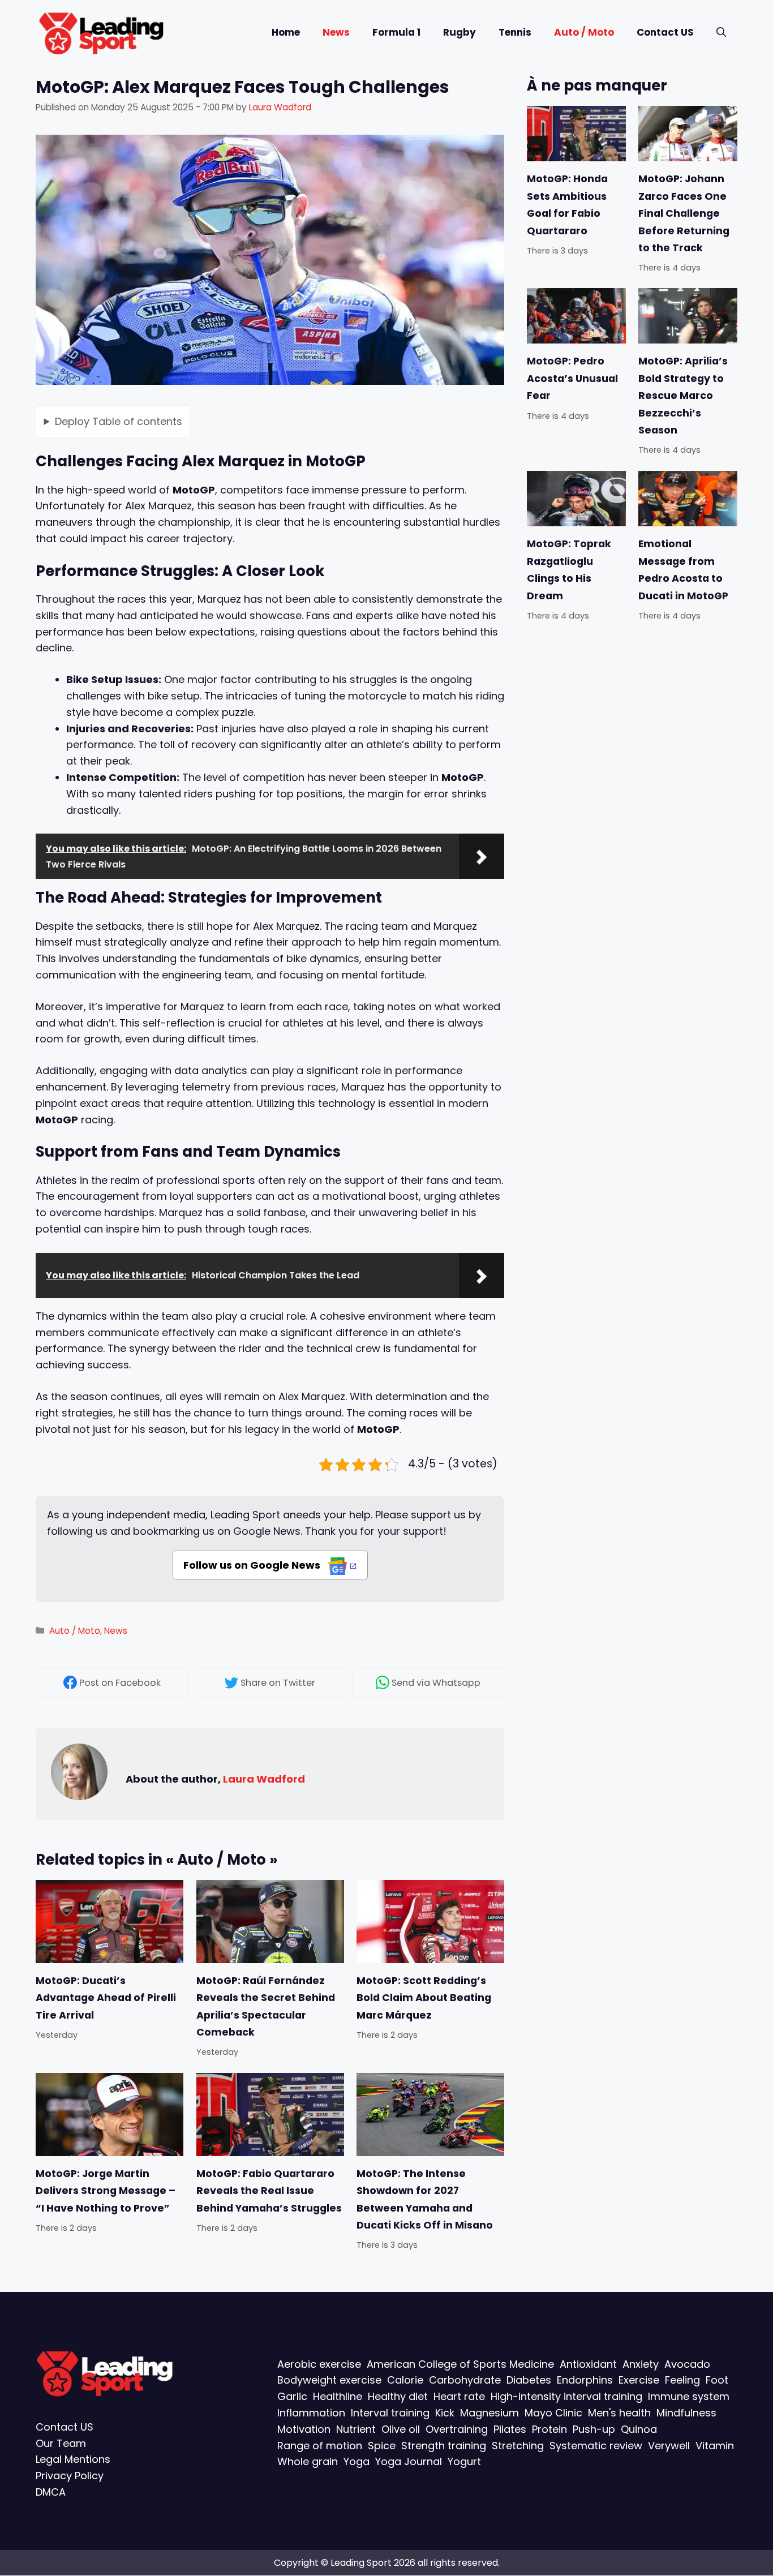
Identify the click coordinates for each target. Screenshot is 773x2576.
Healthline (338, 2396)
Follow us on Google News (253, 1565)
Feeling (682, 2380)
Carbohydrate (465, 2380)
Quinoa (639, 2429)
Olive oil (401, 2429)
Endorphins (585, 2380)
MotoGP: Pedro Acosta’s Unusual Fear (572, 379)
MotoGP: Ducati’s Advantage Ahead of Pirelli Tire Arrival (106, 1998)
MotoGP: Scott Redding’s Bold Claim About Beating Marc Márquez (424, 1998)
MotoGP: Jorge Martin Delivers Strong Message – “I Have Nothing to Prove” (106, 2190)
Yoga (357, 2462)
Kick (445, 2413)
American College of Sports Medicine (460, 2364)
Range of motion (320, 2446)
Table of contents (119, 421)
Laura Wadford (264, 1779)
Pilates (510, 2429)
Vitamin (715, 2446)
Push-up (594, 2429)
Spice (382, 2446)
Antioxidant (588, 2364)
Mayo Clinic (553, 2413)
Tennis (515, 32)
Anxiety (641, 2364)
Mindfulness (686, 2413)
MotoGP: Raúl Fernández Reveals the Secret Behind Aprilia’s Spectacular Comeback (266, 2006)
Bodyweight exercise (329, 2380)
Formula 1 (396, 32)
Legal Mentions (73, 2460)
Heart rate (459, 2396)
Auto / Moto (584, 32)
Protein (549, 2429)
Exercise (639, 2380)
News (336, 32)
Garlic (292, 2396)
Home (286, 32)
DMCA (51, 2492)
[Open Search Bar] (721, 33)
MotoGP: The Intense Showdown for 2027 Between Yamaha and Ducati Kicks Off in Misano (425, 2199)
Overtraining (457, 2429)
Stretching (518, 2446)
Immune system (689, 2396)
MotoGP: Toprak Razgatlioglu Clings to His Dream (569, 570)
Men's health (619, 2413)
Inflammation (311, 2413)
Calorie (405, 2380)
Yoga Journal (409, 2462)
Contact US (665, 32)
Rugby (459, 32)
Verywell (669, 2446)
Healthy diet (398, 2396)
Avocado (687, 2364)
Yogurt (464, 2462)
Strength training (444, 2446)
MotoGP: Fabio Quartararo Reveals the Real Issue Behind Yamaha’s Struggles (269, 2190)
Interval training (390, 2413)
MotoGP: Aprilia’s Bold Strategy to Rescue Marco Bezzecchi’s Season (683, 396)
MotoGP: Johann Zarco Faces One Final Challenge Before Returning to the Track (684, 213)
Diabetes (529, 2380)
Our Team (61, 2443)
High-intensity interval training (566, 2396)
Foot (717, 2380)
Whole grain (308, 2462)
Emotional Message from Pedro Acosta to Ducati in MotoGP (683, 570)
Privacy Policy (70, 2476)
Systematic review (596, 2446)
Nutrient (356, 2429)
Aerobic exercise (319, 2364)
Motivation (304, 2429)
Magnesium (489, 2413)
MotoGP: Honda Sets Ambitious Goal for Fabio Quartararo (567, 205)
